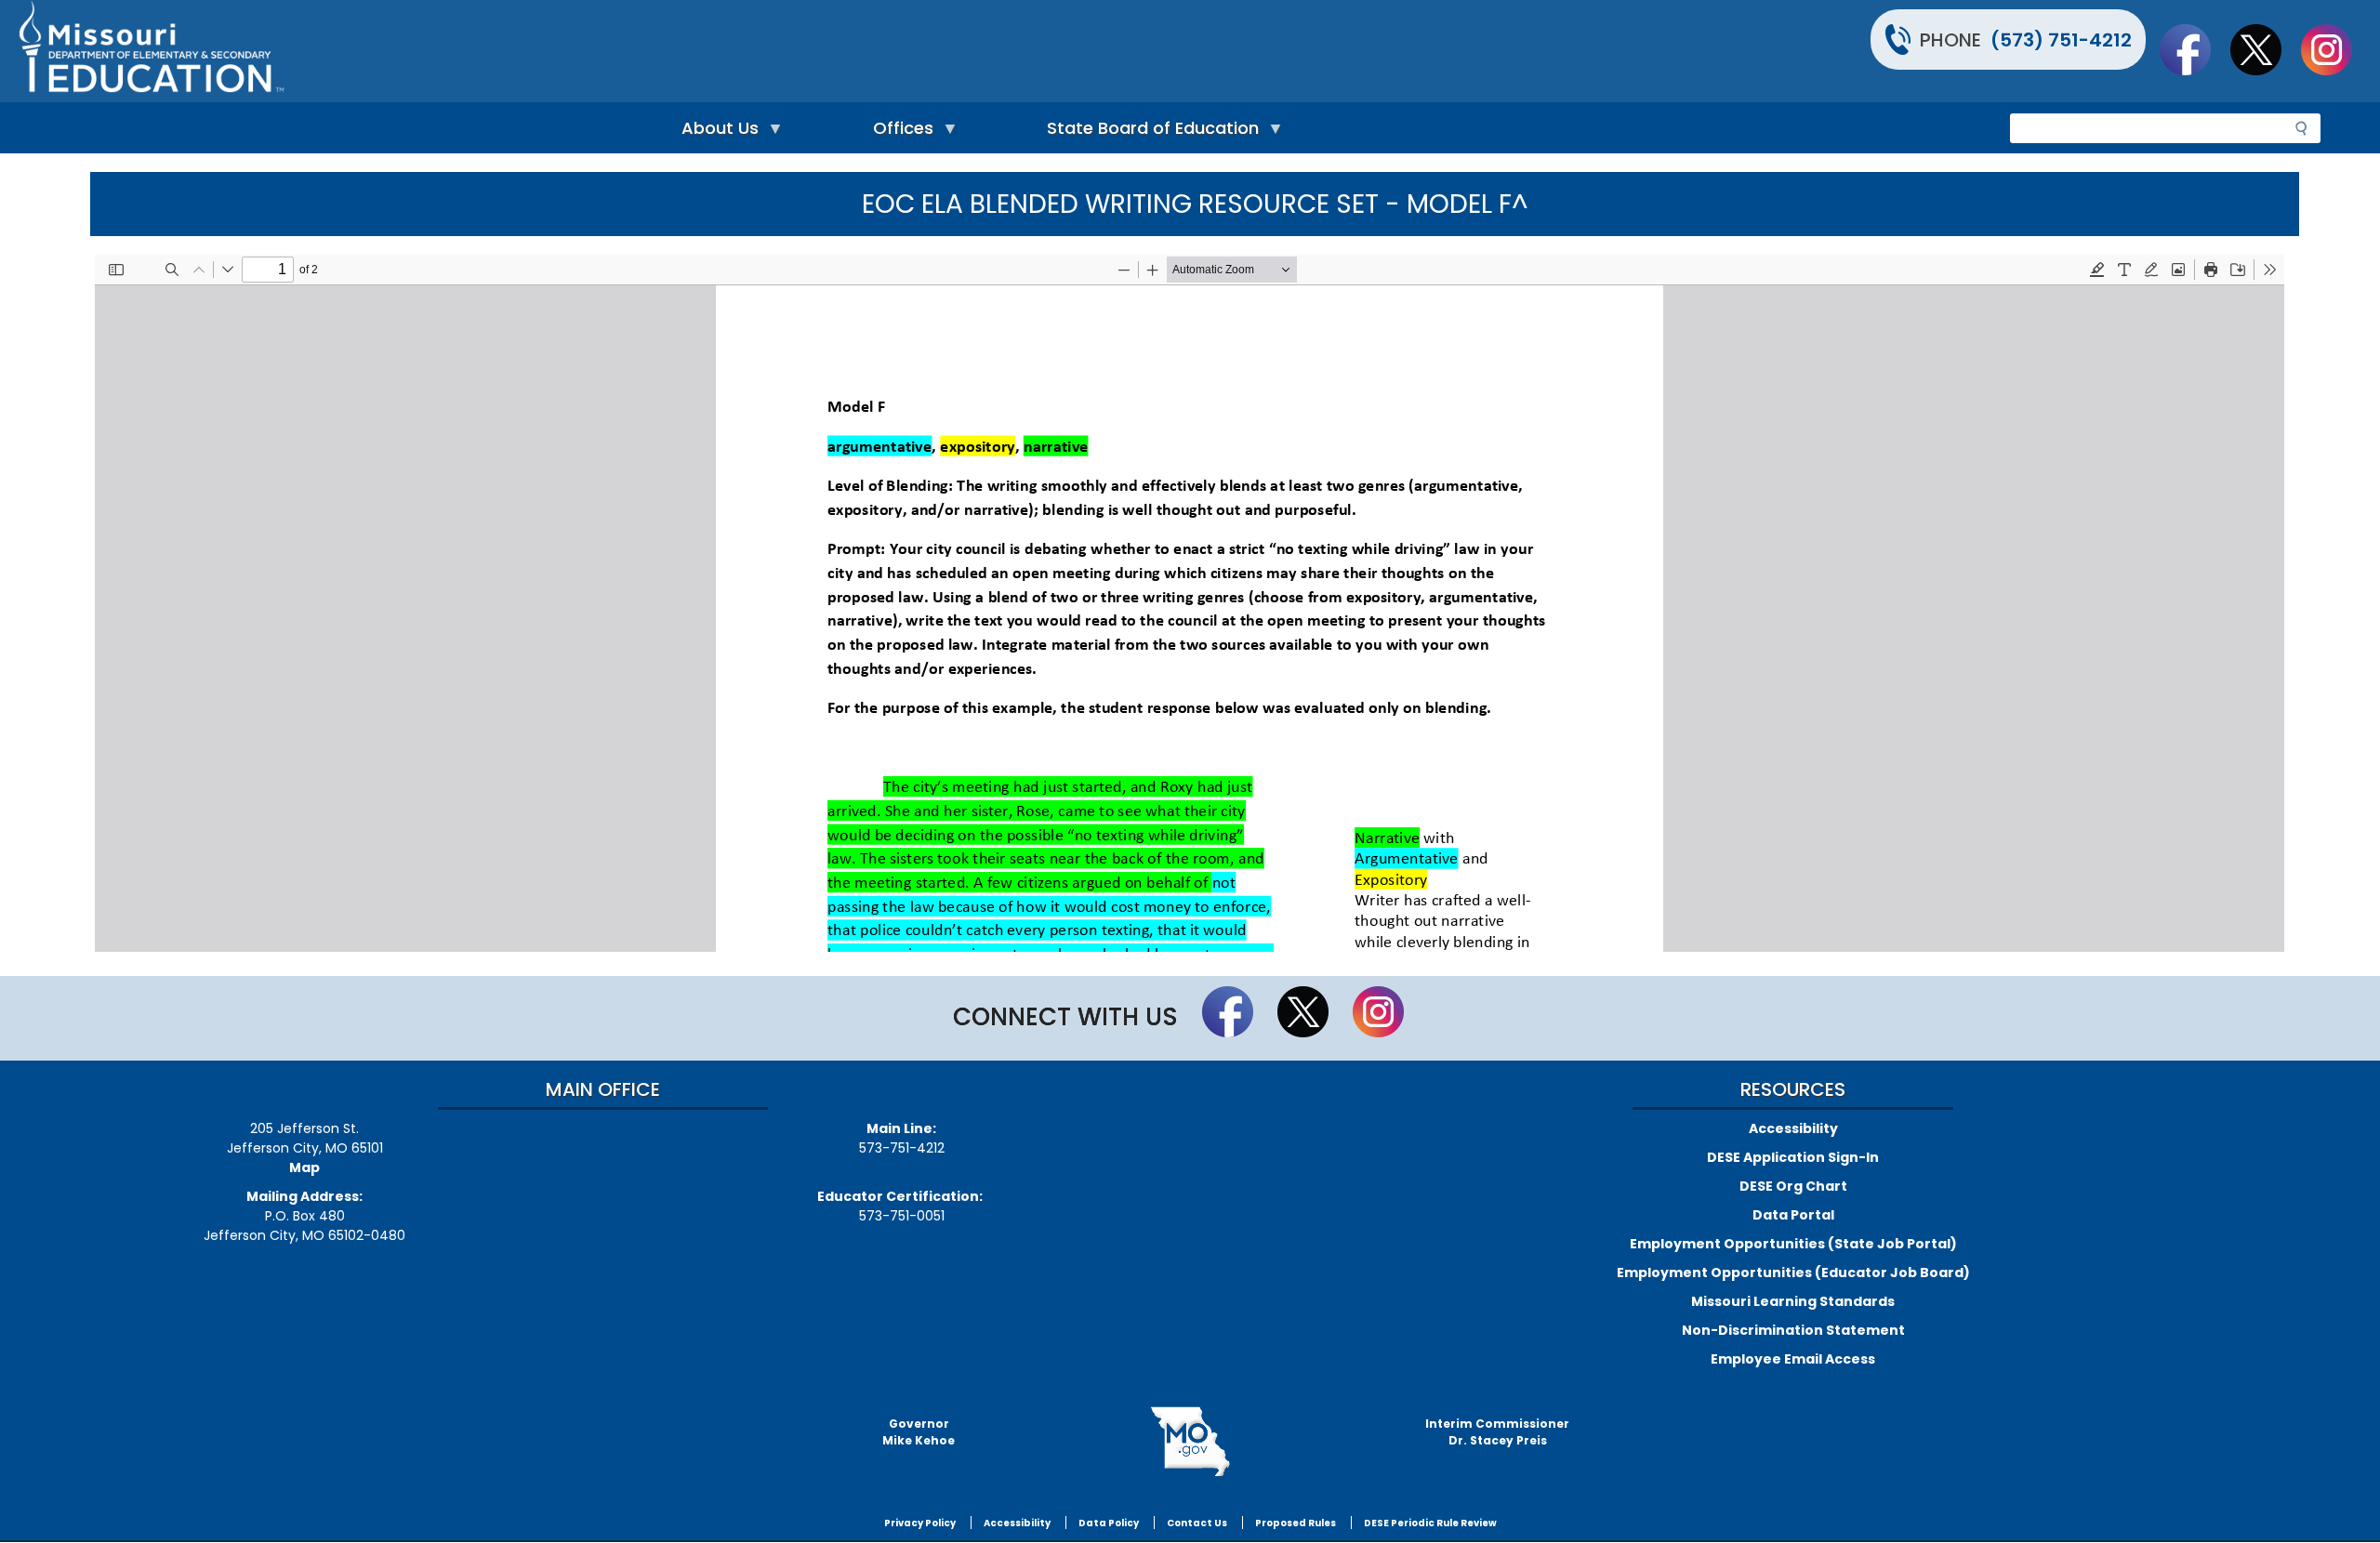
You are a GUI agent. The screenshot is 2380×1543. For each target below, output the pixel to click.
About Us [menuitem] (715, 132)
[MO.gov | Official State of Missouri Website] (1190, 1442)
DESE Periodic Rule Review (1430, 1523)
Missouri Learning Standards (1793, 1301)
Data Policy (1109, 1523)
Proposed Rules (1296, 1523)
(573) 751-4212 (2061, 40)
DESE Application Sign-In (1793, 1157)
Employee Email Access (1793, 1359)
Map (304, 1167)
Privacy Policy (920, 1523)
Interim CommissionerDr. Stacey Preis (1497, 1432)
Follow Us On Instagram (2335, 49)
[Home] (602, 51)
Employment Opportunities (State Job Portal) (1793, 1244)
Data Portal (1793, 1215)
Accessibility (1793, 1128)
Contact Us (1197, 1523)
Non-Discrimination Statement (1793, 1330)
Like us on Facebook (2194, 49)
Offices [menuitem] (899, 132)
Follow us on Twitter (2265, 49)
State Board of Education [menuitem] (1148, 132)
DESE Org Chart (1793, 1186)
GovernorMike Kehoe (919, 1432)
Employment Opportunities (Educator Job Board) (1793, 1273)
